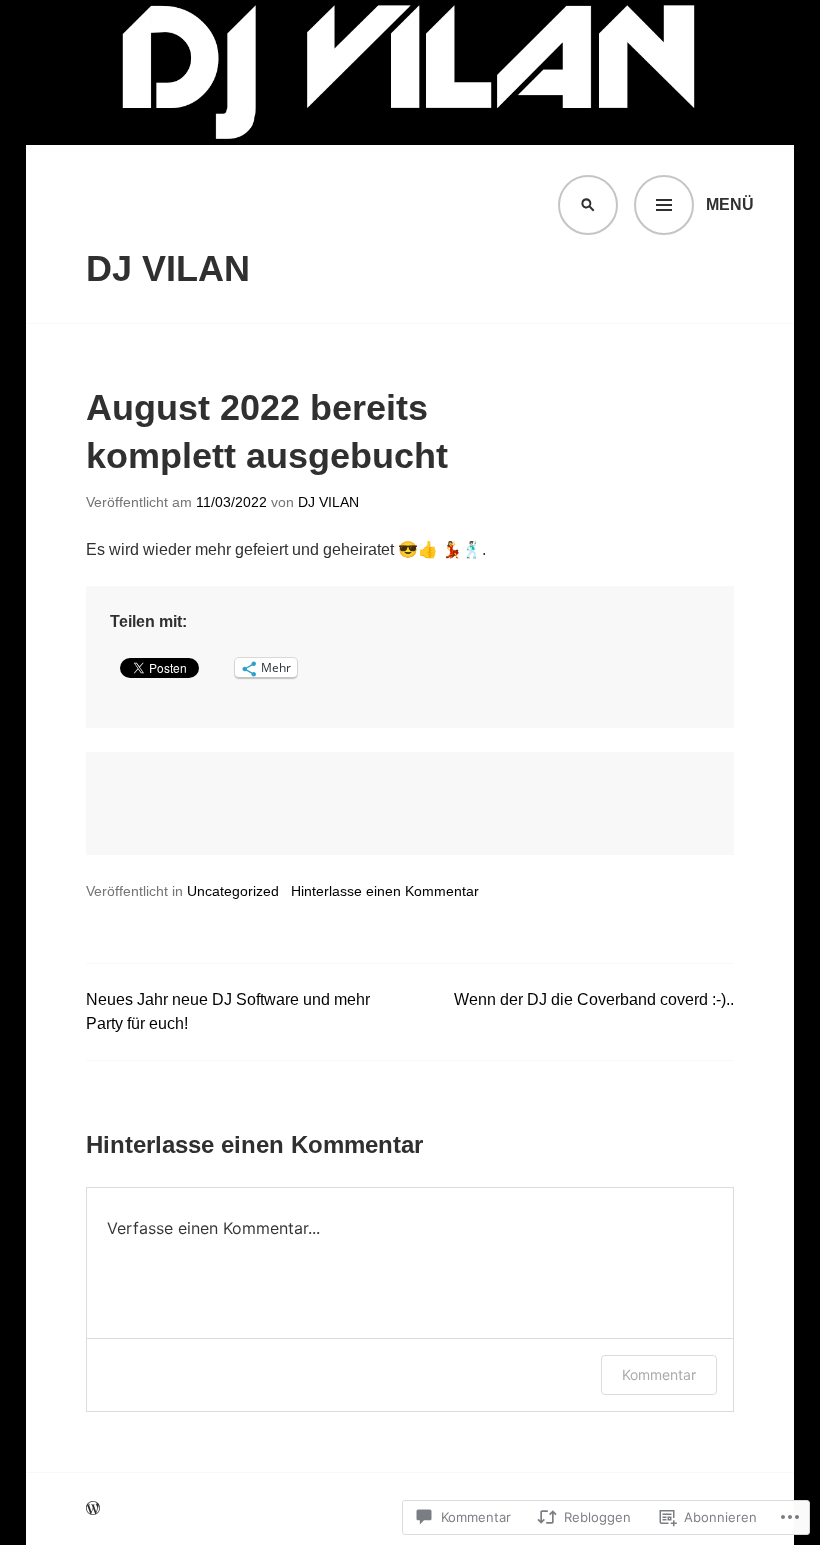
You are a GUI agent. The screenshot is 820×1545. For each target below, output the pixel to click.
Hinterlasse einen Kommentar (385, 891)
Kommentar (659, 1374)
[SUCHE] (588, 205)
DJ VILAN (168, 268)
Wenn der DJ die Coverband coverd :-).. (594, 999)
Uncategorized (233, 891)
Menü (730, 204)
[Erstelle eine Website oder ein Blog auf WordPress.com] (93, 1508)
